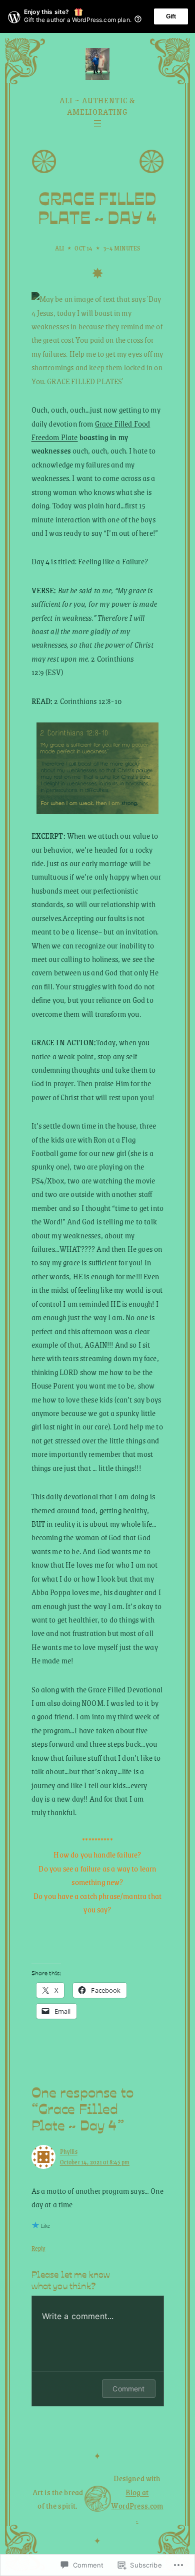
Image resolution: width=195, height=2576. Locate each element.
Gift (171, 16)
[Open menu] (97, 124)
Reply (39, 2248)
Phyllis (69, 2151)
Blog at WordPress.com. (137, 2506)
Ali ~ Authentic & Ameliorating (97, 106)
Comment (128, 2389)
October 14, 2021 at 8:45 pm (95, 2162)
